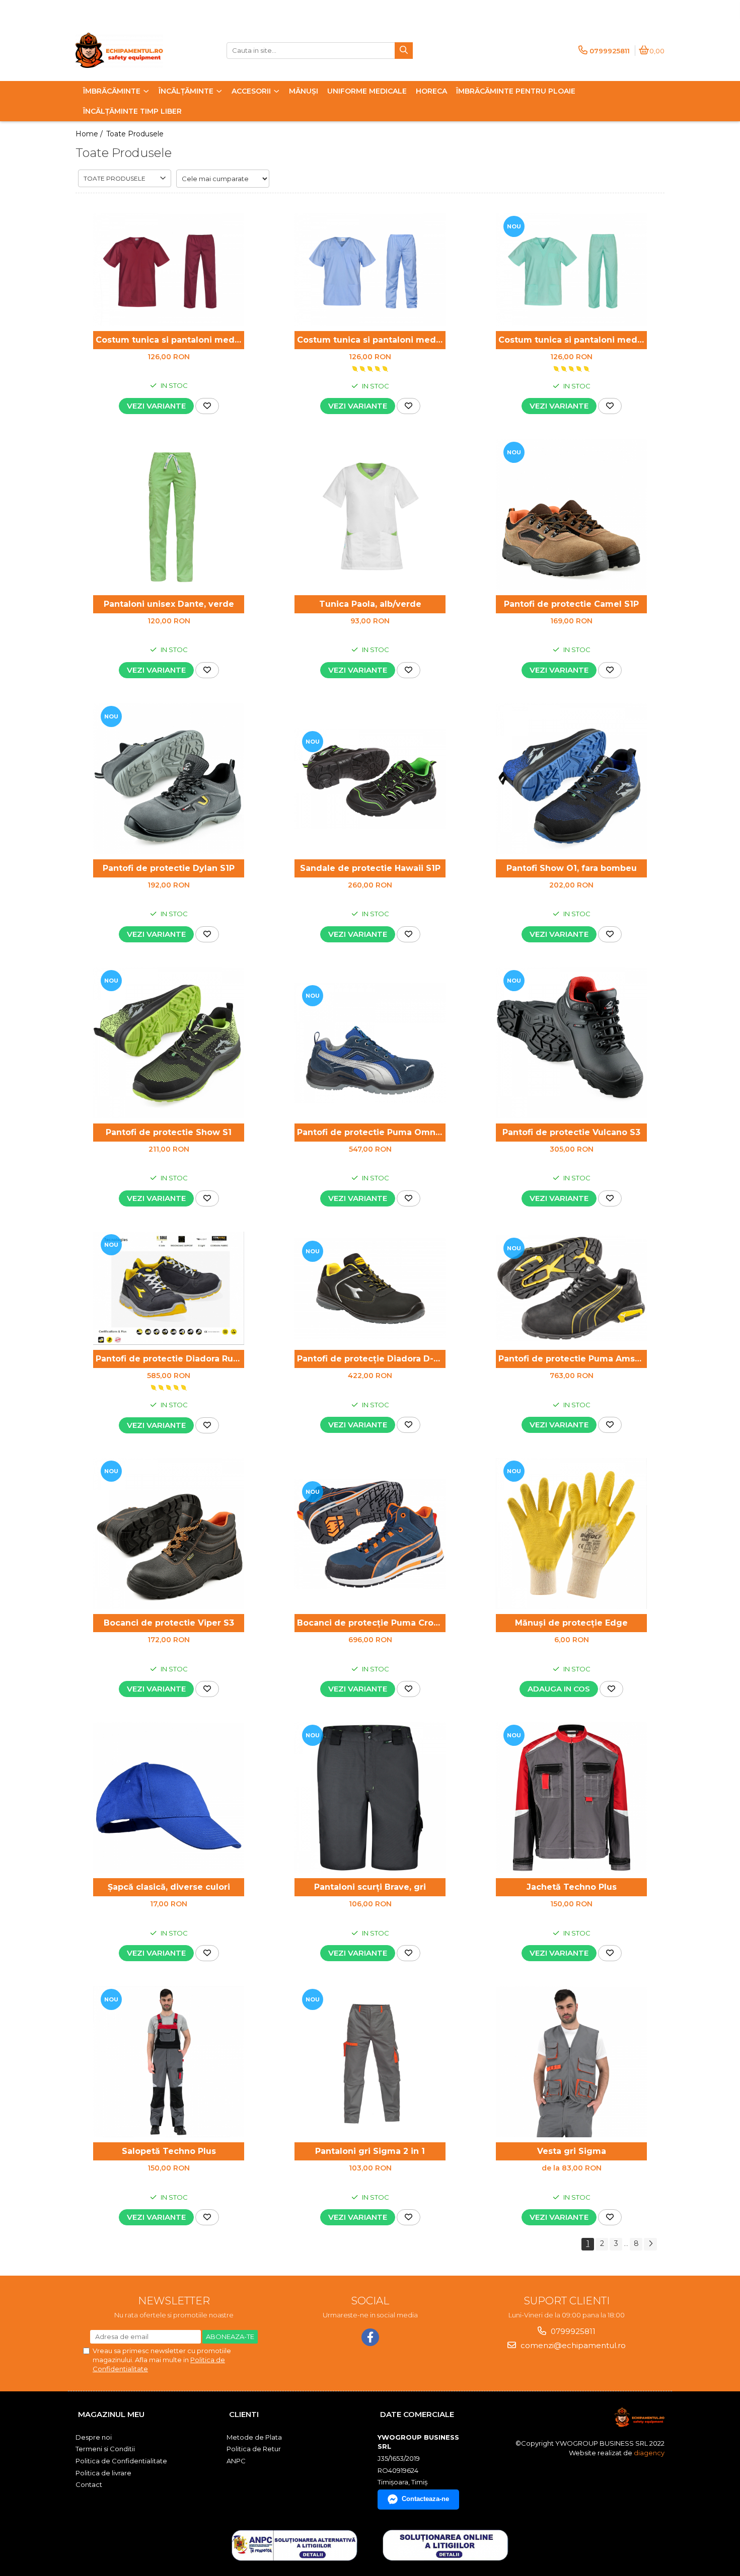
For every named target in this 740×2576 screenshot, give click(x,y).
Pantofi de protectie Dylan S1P (169, 868)
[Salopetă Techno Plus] (169, 2062)
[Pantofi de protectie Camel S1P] (571, 515)
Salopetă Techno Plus (169, 2151)
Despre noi (94, 2437)
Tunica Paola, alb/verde (370, 604)
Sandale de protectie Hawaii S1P (370, 868)
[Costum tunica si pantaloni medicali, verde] (571, 270)
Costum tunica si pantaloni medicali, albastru (371, 340)
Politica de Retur (254, 2449)
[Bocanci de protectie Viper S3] (169, 1534)
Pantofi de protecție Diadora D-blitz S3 (371, 1359)
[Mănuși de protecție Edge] (571, 1534)
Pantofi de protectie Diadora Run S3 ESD (170, 1359)
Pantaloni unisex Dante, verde (169, 604)
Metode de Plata (254, 2437)
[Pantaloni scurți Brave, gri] (370, 1798)
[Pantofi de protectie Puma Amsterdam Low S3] (571, 1288)
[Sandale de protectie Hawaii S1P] (370, 779)
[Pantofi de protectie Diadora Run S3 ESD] (169, 1288)
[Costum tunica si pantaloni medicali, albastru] (370, 270)
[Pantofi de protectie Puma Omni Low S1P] (370, 1043)
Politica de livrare (103, 2473)
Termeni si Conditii (105, 2449)
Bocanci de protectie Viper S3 (169, 1623)
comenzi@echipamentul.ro (572, 2345)
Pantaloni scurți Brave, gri (370, 1887)
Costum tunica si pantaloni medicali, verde (573, 340)
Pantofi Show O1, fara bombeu (572, 868)
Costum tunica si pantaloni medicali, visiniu (170, 340)
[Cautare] (404, 51)
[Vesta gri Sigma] (571, 2062)
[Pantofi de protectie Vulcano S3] (571, 1043)
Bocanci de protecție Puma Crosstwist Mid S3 (371, 1623)
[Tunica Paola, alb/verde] (370, 515)
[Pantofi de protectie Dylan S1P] (169, 779)
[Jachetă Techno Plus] (571, 1798)
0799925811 (572, 2331)
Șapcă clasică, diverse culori (169, 1887)
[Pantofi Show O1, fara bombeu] (571, 779)
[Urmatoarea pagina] (650, 2244)
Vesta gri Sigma (572, 2151)
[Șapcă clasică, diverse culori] (169, 1798)
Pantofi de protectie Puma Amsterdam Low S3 (573, 1359)
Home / (90, 134)
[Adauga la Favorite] (207, 406)
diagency (649, 2453)
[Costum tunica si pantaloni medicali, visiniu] (169, 270)
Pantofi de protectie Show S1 (169, 1132)
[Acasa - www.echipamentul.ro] (138, 50)
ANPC (236, 2461)
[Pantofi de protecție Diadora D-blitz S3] (370, 1289)
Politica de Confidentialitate (121, 2461)
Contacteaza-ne (425, 2499)
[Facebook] (370, 2337)
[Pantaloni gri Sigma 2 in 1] (370, 2062)
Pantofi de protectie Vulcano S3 (571, 1132)
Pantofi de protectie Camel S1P (571, 604)
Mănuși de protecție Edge (571, 1623)
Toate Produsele (135, 134)
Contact (89, 2484)
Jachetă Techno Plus (572, 1887)
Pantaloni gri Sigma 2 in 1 (370, 2151)
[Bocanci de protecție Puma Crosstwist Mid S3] (370, 1534)
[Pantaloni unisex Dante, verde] (169, 515)
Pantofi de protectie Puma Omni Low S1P (371, 1132)
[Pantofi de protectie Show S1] (169, 1043)
